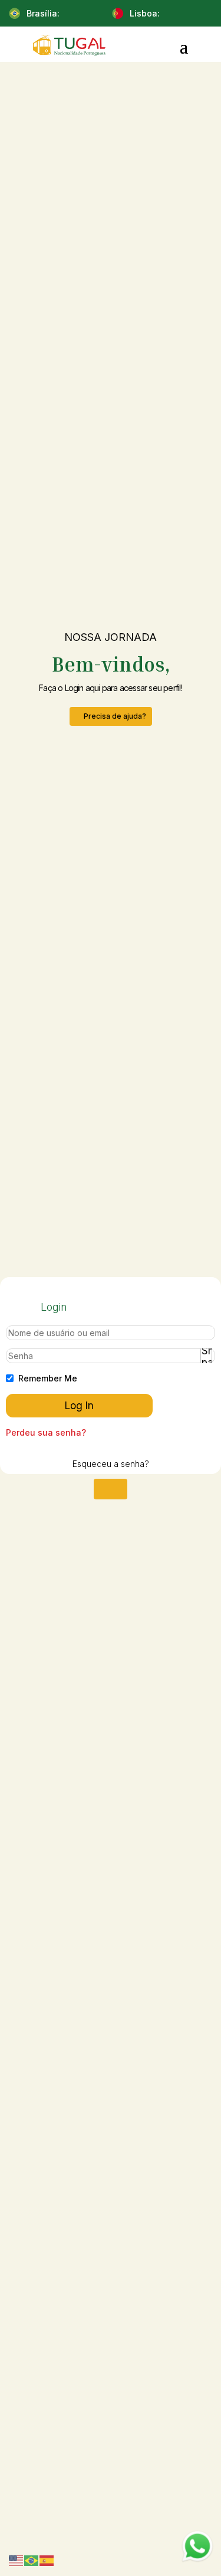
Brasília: (43, 13)
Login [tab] (54, 1307)
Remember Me (48, 1378)
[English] (17, 2560)
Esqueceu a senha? (111, 1464)
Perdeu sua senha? (46, 1432)
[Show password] (206, 1352)
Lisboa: (145, 13)
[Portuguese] (32, 2560)
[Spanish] (47, 2560)
